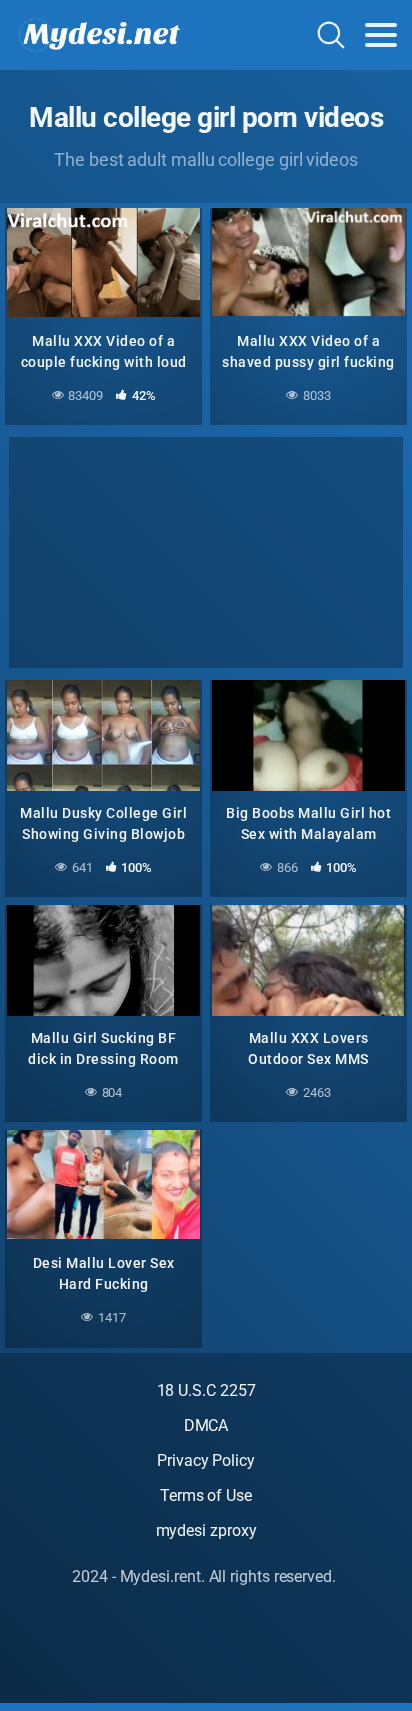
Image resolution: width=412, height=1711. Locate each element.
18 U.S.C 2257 (206, 1390)
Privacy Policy (206, 1460)
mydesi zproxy (206, 1530)
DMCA (206, 1425)
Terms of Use (206, 1495)
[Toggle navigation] (381, 35)
